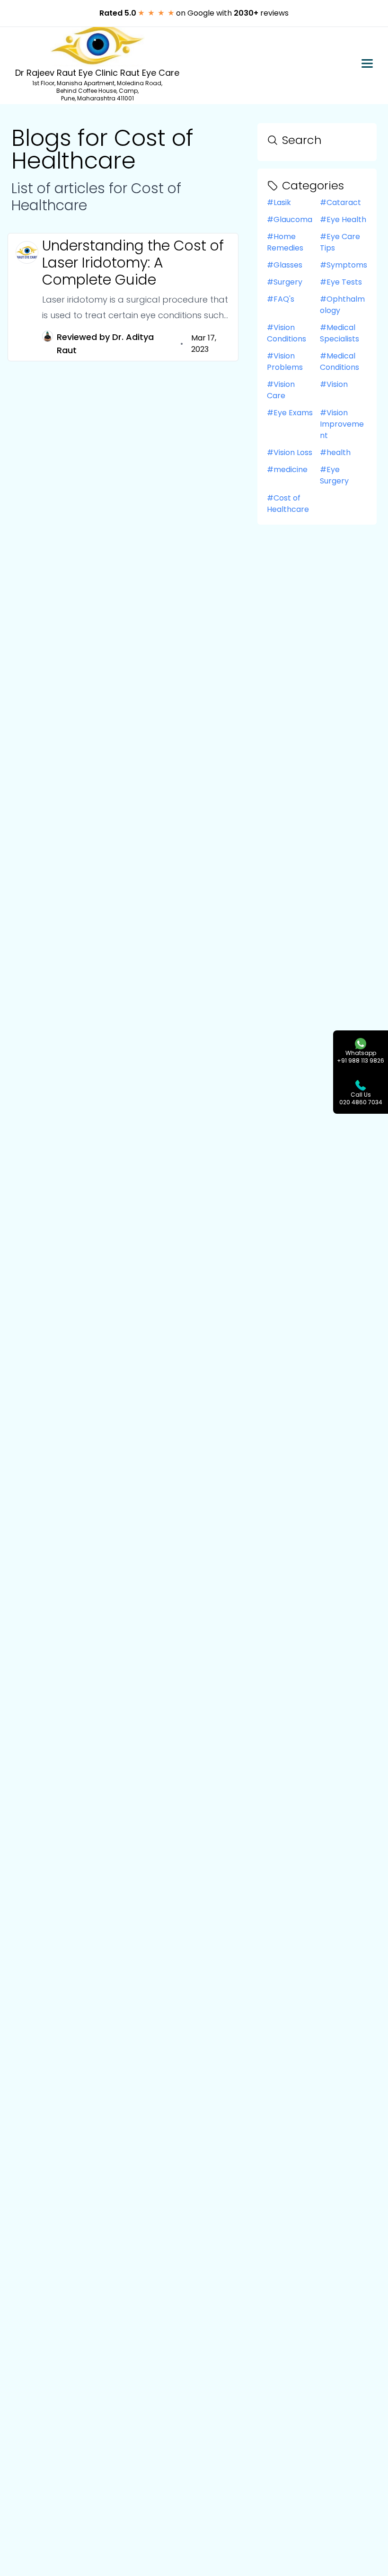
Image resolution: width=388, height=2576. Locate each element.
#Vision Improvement (342, 424)
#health (335, 452)
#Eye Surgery (334, 475)
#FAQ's (281, 299)
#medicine (287, 470)
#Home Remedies (285, 242)
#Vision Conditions (287, 333)
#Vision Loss (290, 452)
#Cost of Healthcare (288, 504)
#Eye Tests (341, 282)
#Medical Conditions (339, 362)
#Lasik (279, 202)
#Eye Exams (290, 413)
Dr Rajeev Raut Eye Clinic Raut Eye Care (97, 73)
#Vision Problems (285, 362)
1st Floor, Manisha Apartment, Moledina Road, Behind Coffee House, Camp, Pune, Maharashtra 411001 (97, 91)
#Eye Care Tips (340, 242)
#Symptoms (344, 265)
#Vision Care (281, 390)
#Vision (334, 384)
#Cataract (340, 202)
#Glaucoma (290, 219)
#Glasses (285, 265)
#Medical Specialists (339, 333)
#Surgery (285, 282)
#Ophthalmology (342, 305)
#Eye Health (343, 219)
